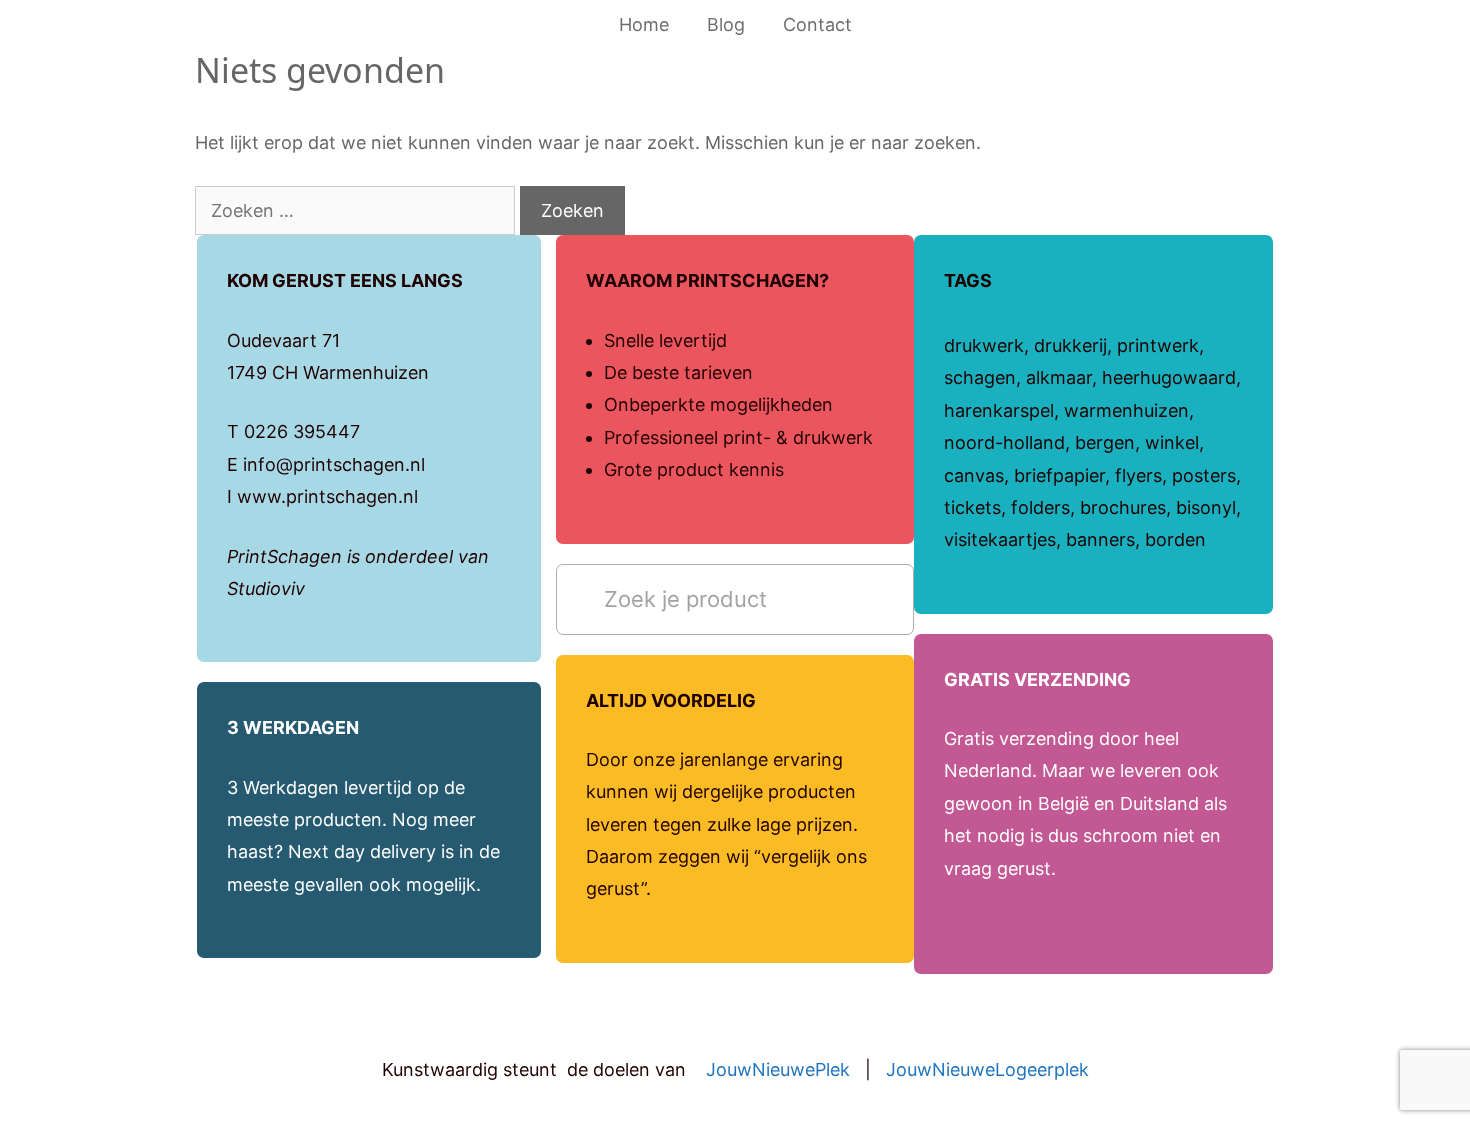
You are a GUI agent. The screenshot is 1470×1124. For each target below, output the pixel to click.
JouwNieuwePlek (778, 1069)
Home (644, 24)
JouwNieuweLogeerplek (987, 1069)
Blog (726, 24)
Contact (817, 24)
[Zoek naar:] (357, 210)
